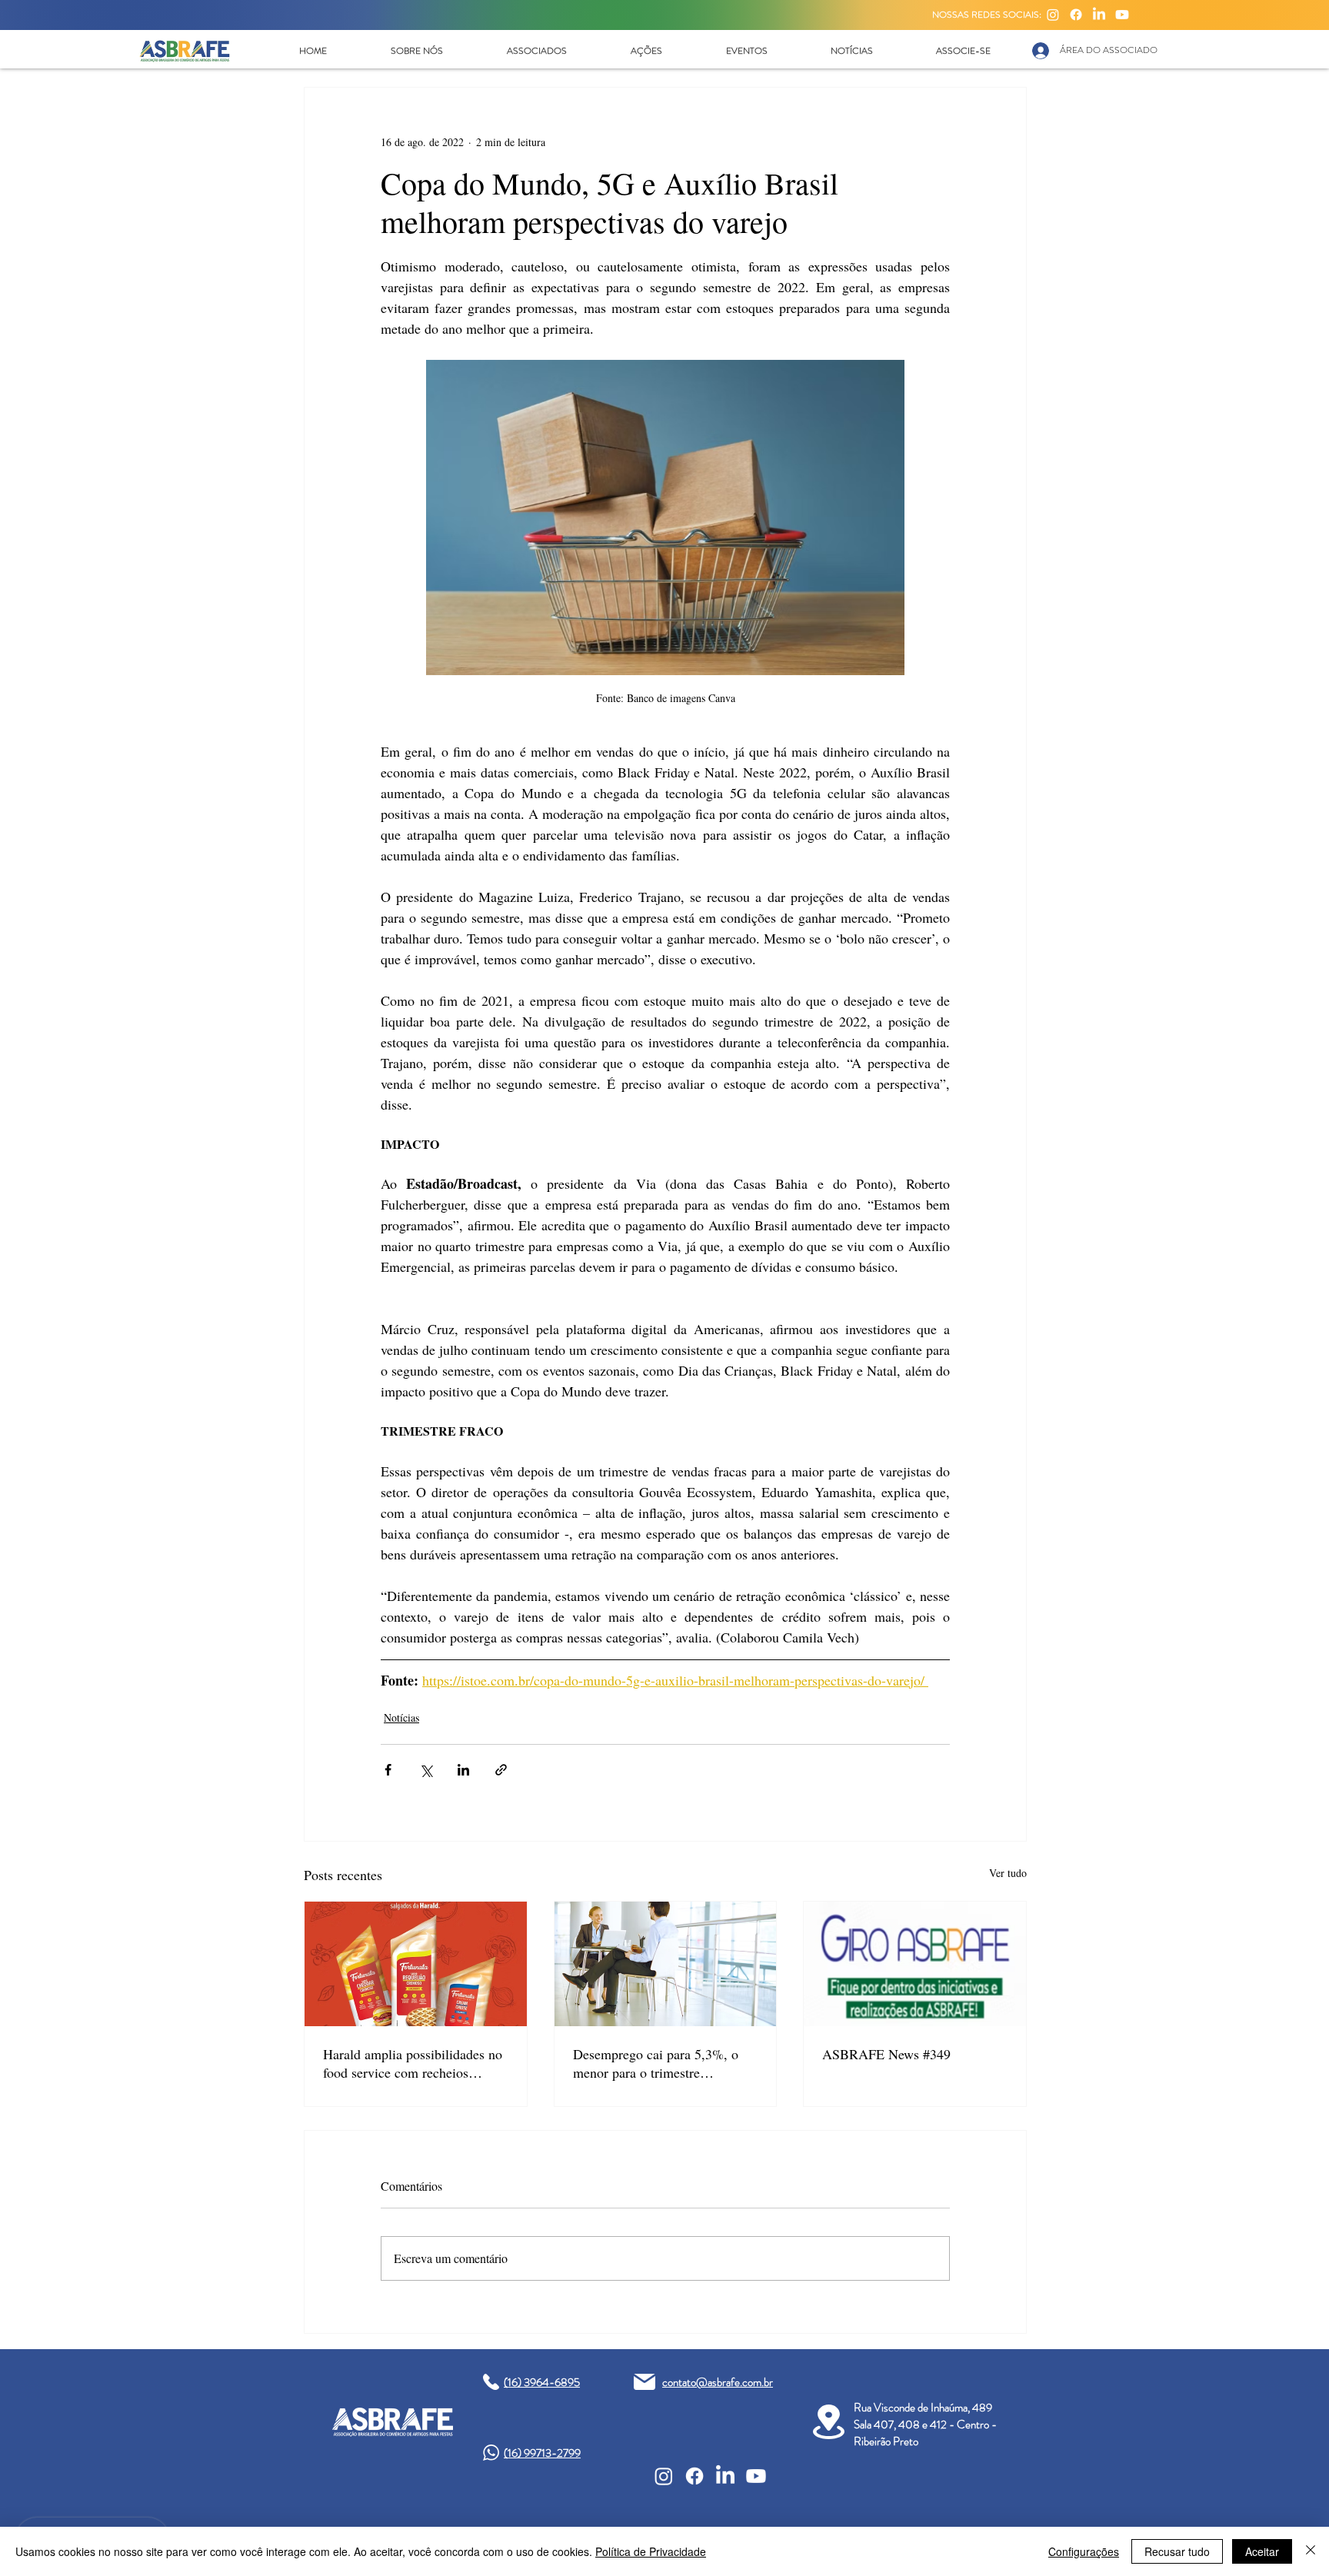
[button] (416, 51)
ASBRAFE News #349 (886, 2054)
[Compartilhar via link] (501, 1770)
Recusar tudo (1177, 2551)
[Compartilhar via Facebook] (388, 1770)
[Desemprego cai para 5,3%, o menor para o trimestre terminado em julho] (666, 1964)
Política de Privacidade (651, 2551)
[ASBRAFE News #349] (915, 1964)
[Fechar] (1311, 2551)
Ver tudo (1008, 1873)
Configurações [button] (1084, 2551)
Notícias (401, 1717)
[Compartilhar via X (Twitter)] (426, 1770)
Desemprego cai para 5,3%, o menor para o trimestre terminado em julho (656, 2063)
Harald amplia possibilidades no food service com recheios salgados (413, 2063)
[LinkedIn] (1099, 15)
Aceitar (1262, 2551)
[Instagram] (1053, 15)
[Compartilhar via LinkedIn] (463, 1770)
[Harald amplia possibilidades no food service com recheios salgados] (416, 1964)
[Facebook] (1076, 15)
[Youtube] (1122, 15)
